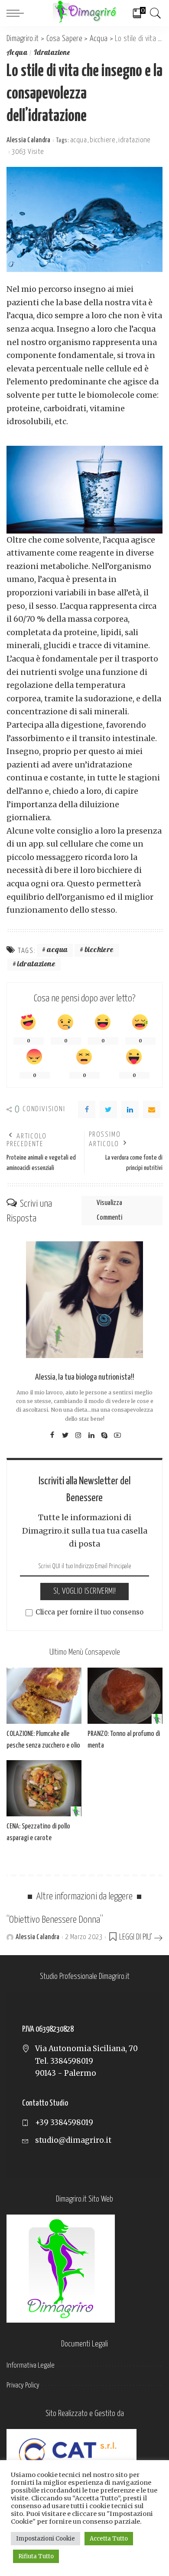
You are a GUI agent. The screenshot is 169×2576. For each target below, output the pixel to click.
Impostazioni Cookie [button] (45, 2539)
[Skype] (104, 1435)
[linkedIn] (130, 1109)
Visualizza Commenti (109, 1210)
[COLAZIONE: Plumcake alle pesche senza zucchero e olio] (44, 1696)
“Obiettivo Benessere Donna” (55, 1920)
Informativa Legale (31, 2366)
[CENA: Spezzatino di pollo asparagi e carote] (44, 1788)
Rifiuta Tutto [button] (36, 2556)
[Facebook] (87, 1109)
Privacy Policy (23, 2386)
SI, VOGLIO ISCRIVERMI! (85, 1591)
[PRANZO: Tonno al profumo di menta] (125, 1696)
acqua (78, 140)
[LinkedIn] (91, 1435)
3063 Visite (28, 152)
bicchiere (102, 140)
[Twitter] (108, 1109)
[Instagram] (78, 1435)
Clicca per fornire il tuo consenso (89, 1612)
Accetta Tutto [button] (109, 2539)
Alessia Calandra (29, 140)
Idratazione (52, 53)
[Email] (152, 1109)
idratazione (135, 140)
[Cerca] (154, 13)
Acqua (17, 53)
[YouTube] (117, 1435)
